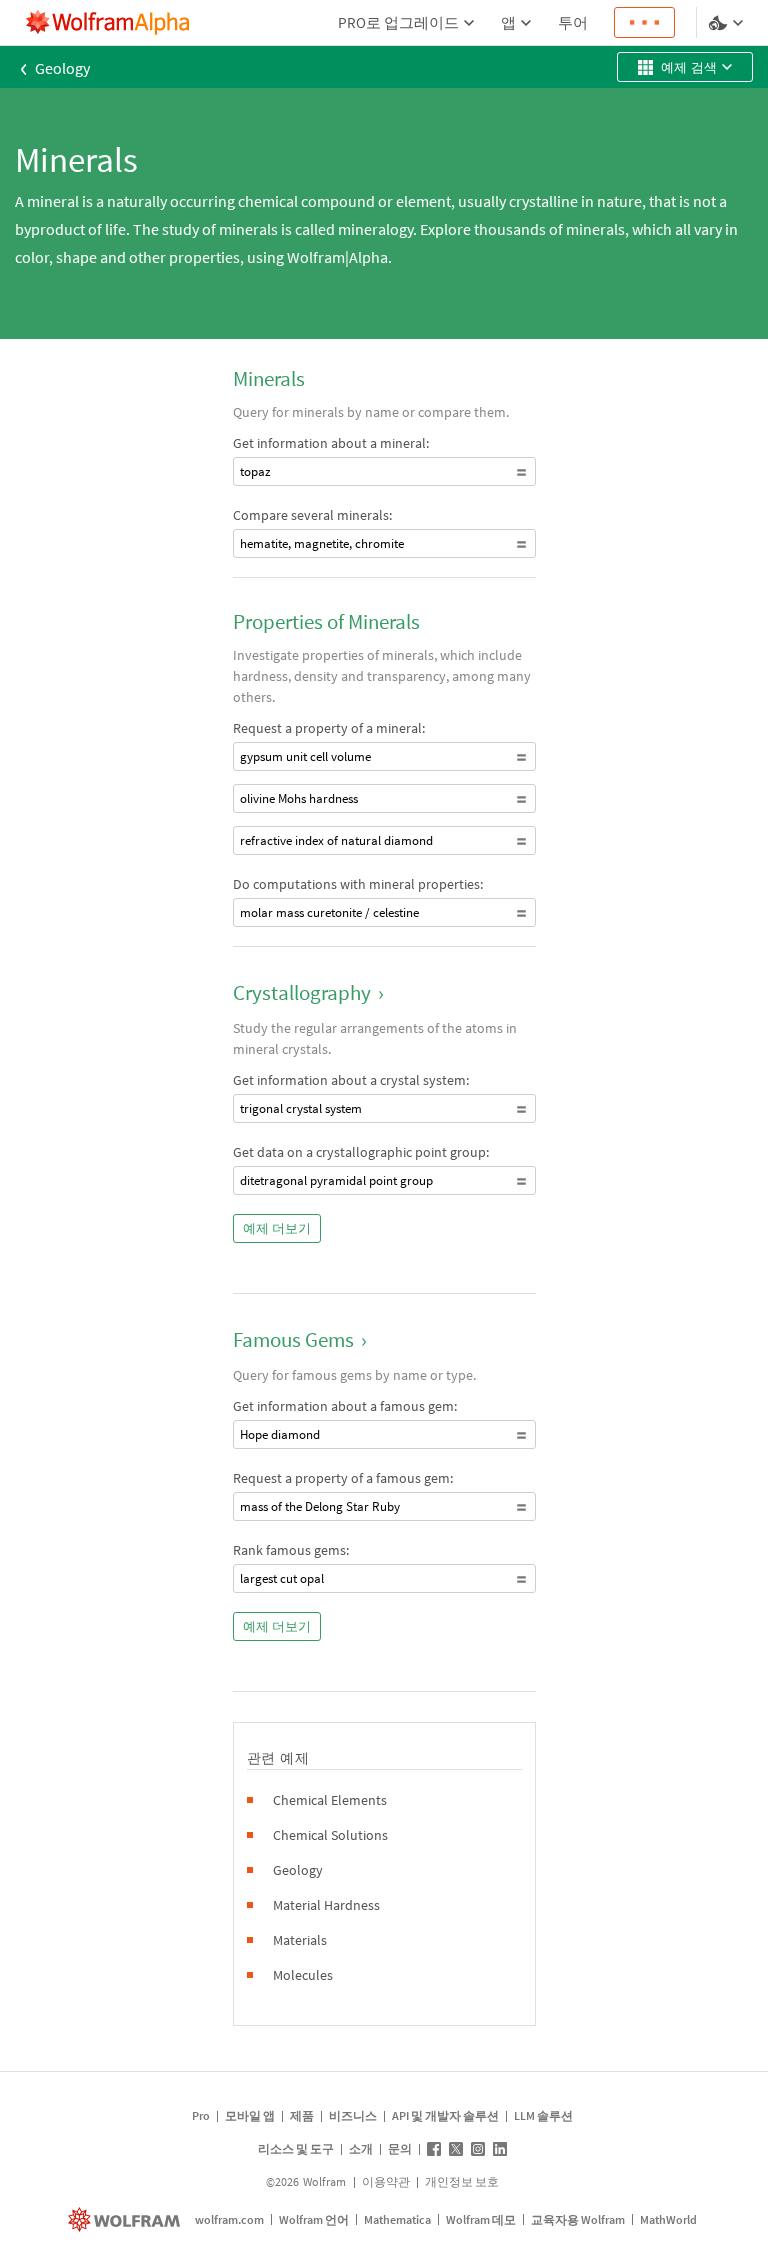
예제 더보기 (277, 1228)
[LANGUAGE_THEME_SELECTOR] (728, 23)
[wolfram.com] (126, 2219)
